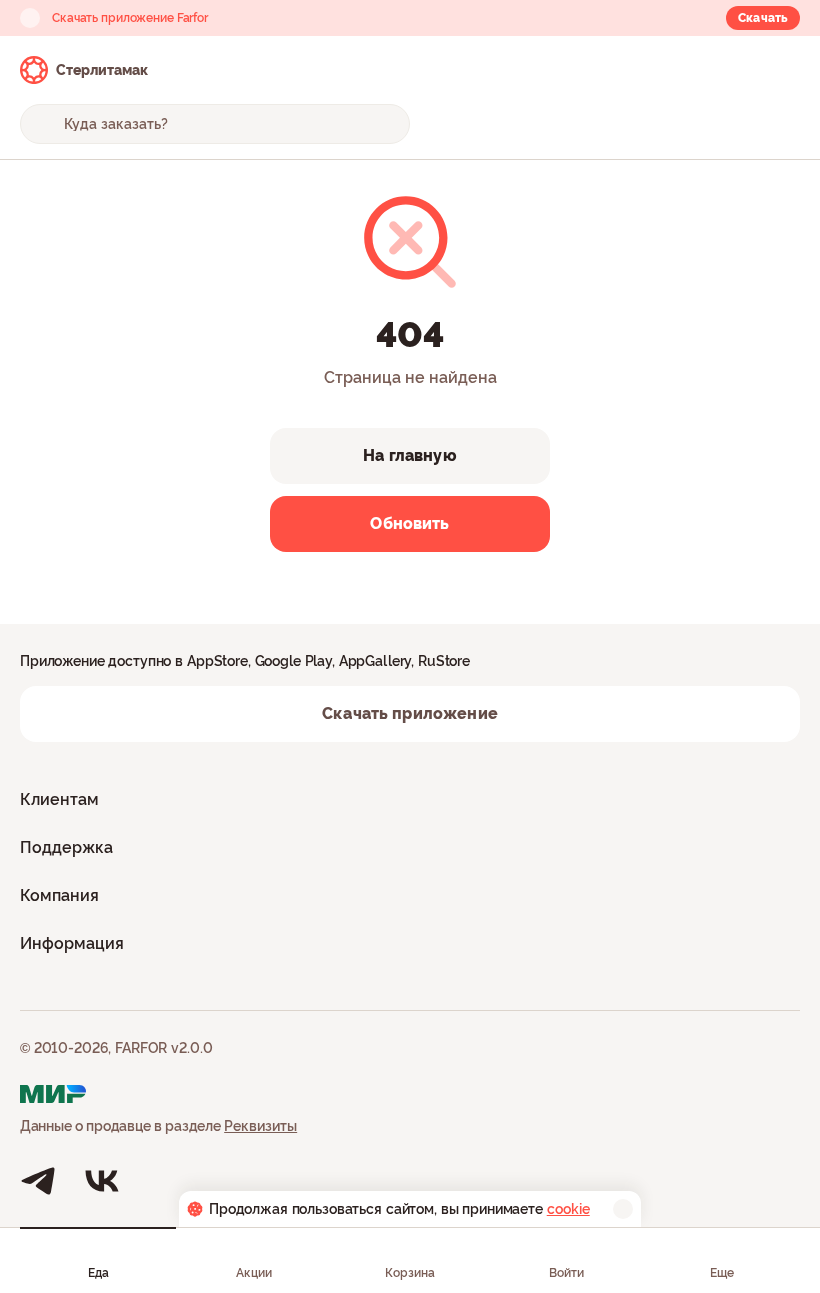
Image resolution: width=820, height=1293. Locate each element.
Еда (98, 1273)
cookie (568, 1209)
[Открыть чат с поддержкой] (782, 70)
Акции (254, 1273)
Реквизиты (260, 1126)
